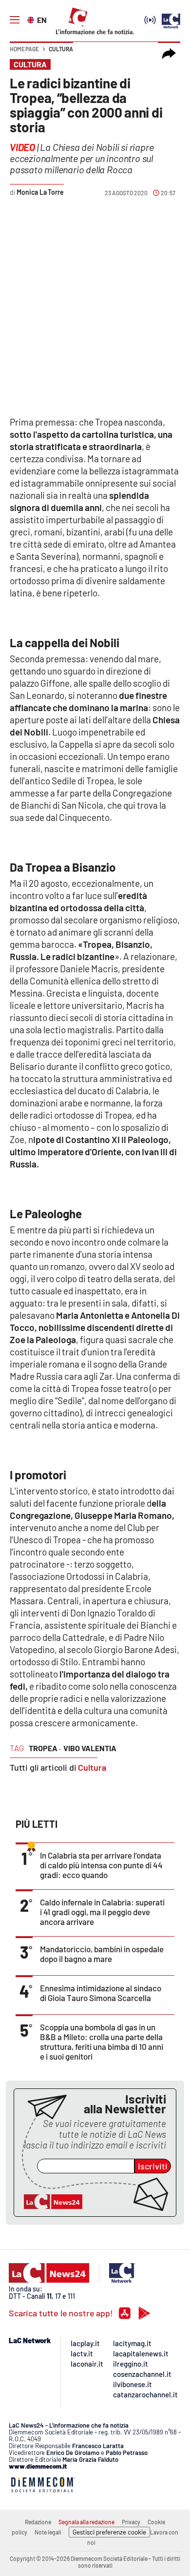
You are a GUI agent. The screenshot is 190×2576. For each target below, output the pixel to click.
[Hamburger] (15, 20)
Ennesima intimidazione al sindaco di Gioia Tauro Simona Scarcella (101, 1993)
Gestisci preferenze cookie (109, 2532)
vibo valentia (90, 1748)
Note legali (48, 2532)
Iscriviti (153, 2166)
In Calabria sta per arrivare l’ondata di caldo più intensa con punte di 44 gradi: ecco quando (101, 1865)
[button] (169, 54)
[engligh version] (32, 19)
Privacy (131, 2522)
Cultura (61, 49)
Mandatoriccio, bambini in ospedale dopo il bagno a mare (102, 1954)
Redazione (38, 2522)
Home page (24, 49)
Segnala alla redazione (86, 2522)
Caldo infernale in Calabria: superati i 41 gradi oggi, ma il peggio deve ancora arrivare (102, 1912)
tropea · (45, 1748)
